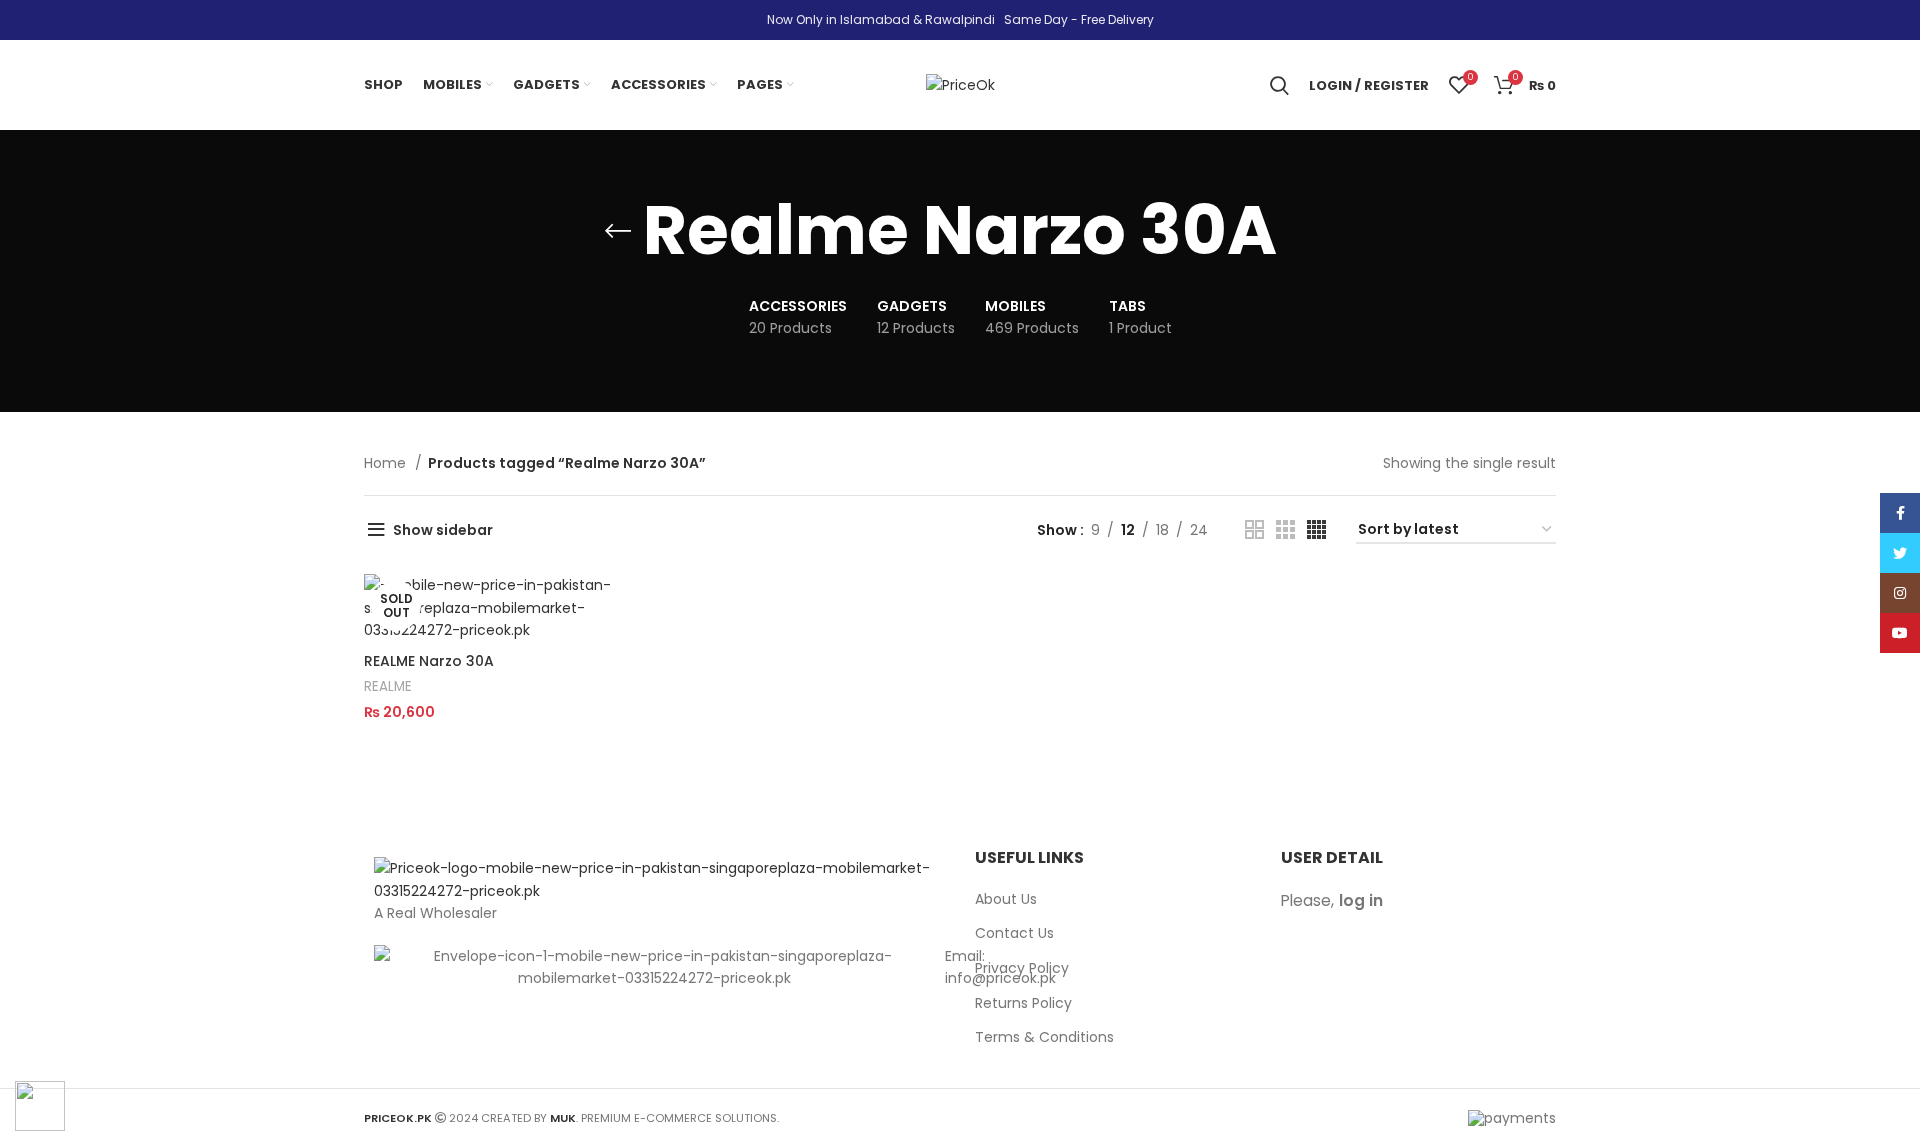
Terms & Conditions (1044, 1037)
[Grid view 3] (1285, 529)
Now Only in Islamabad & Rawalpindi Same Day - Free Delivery (960, 19)
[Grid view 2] (1254, 529)
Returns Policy (1023, 1003)
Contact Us (1014, 933)
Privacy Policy (1022, 968)
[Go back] (618, 231)
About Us (1006, 899)
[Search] (1279, 85)
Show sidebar (443, 530)
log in (1361, 900)
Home (387, 463)
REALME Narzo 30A (429, 661)
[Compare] (632, 606)
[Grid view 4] (1316, 529)
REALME (388, 686)
